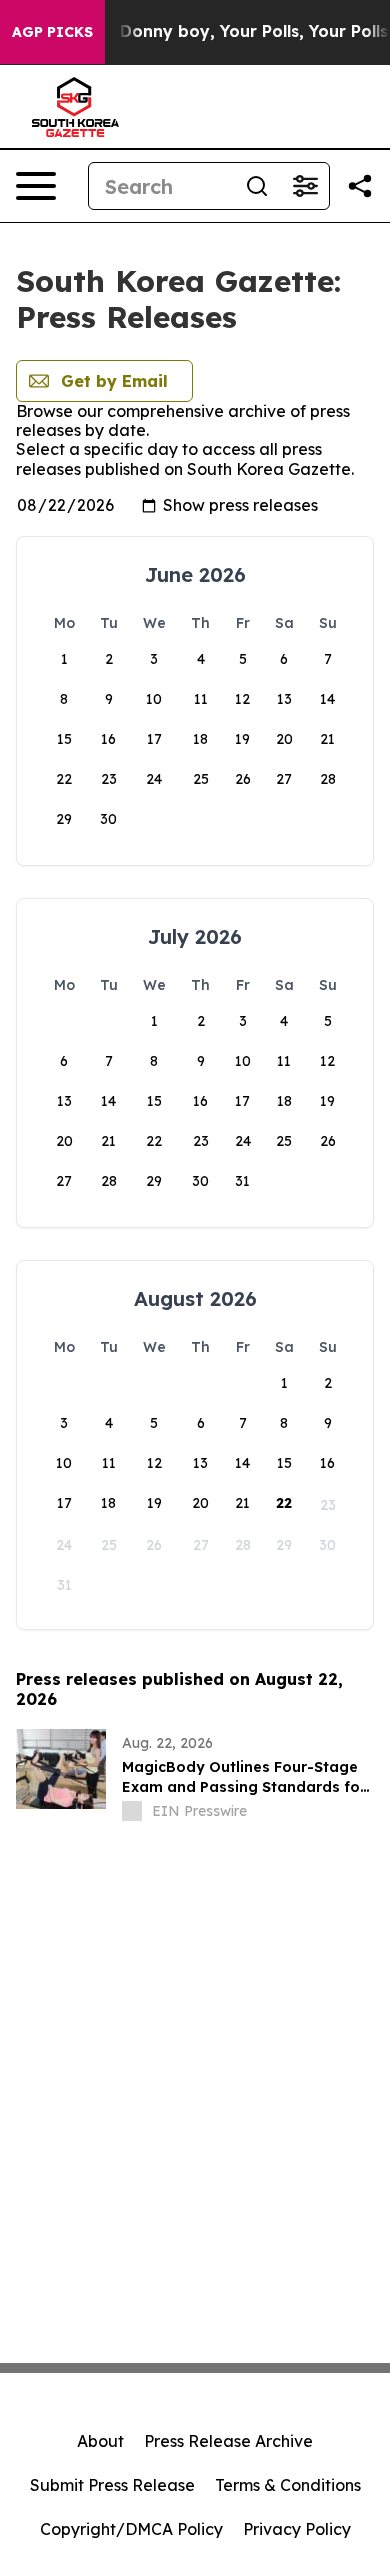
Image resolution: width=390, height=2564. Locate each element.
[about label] (132, 1811)
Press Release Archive (228, 2441)
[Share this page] (360, 186)
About (100, 2441)
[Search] (257, 186)
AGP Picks (52, 32)
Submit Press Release (112, 2485)
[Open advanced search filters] (305, 186)
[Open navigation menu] (36, 186)
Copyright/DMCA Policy (131, 2529)
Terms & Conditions (288, 2485)
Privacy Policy (297, 2529)
